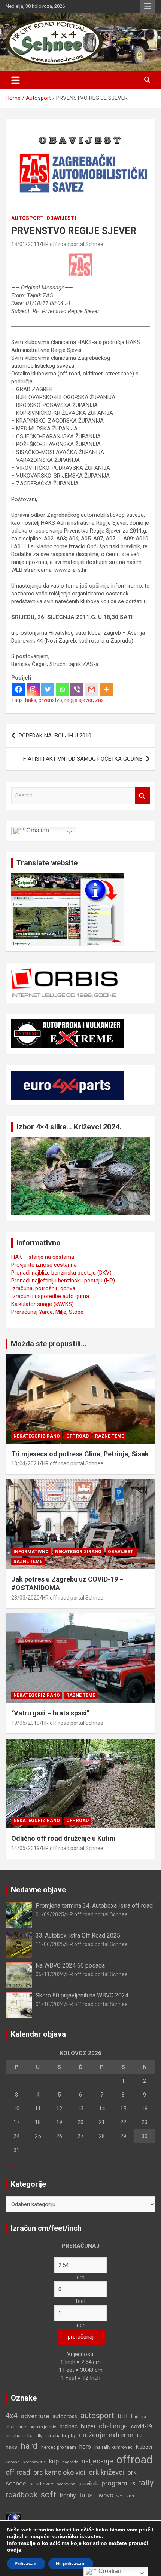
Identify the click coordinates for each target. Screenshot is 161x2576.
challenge (113, 2426)
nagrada (70, 2462)
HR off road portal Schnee (73, 244)
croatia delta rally (24, 2436)
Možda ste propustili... (49, 1344)
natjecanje (97, 2461)
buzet (88, 2426)
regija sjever (79, 700)
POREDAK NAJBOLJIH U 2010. (56, 736)
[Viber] (77, 689)
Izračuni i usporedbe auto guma (50, 1296)
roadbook (22, 2495)
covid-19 (142, 2427)
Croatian (37, 830)
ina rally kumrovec (113, 2447)
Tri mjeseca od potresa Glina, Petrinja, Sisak (80, 1454)
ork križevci (106, 2472)
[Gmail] (92, 689)
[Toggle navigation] (16, 80)
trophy (68, 2495)
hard (29, 2446)
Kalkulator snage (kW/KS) (42, 1304)
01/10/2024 (50, 2004)
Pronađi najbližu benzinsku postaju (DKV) (61, 1273)
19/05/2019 (25, 1723)
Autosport (28, 218)
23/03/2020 (25, 1598)
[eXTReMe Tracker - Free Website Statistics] (13, 2515)
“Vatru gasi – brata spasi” (50, 1713)
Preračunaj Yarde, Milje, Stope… (49, 1312)
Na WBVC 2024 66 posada (70, 1965)
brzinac (69, 2426)
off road (18, 2472)
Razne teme (110, 1436)
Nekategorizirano (37, 1436)
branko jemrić (43, 2427)
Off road (78, 1436)
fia (139, 2436)
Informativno (31, 1552)
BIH (123, 2416)
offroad (134, 2460)
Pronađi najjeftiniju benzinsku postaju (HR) (63, 1281)
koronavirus (34, 2462)
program (114, 2483)
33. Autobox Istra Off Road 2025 (78, 1936)
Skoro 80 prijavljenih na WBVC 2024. (83, 1995)
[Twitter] (48, 689)
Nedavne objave (38, 1890)
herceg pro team (59, 2447)
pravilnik (88, 2484)
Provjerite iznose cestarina (44, 1265)
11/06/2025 (50, 1944)
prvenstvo (50, 700)
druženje (92, 2435)
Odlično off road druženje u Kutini (63, 1838)
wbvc (106, 2495)
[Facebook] (19, 689)
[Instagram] (33, 689)
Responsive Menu (148, 6)
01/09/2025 (50, 1914)
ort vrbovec (41, 2484)
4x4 (12, 2416)
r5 (133, 2484)
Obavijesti (61, 218)
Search (142, 796)
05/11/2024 (50, 1974)
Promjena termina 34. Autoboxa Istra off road (94, 1906)
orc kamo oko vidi (59, 2472)
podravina (66, 2484)
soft (48, 2494)
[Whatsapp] (62, 689)
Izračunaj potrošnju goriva (43, 1288)
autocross (65, 2416)
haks (31, 700)
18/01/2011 (25, 244)
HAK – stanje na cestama (43, 1257)
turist (87, 2495)
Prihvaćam (26, 2564)
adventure (35, 2416)
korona (13, 2462)
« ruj (11, 2164)
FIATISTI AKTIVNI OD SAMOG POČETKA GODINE (83, 759)
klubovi (144, 2447)
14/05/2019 (25, 1848)
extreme (121, 2435)
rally (146, 2483)
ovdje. (15, 2550)
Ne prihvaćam (71, 2564)
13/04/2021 (25, 1463)
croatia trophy (61, 2436)
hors (85, 2447)
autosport (97, 2416)
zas (99, 700)
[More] (106, 689)
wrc (120, 2496)
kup (54, 2461)
